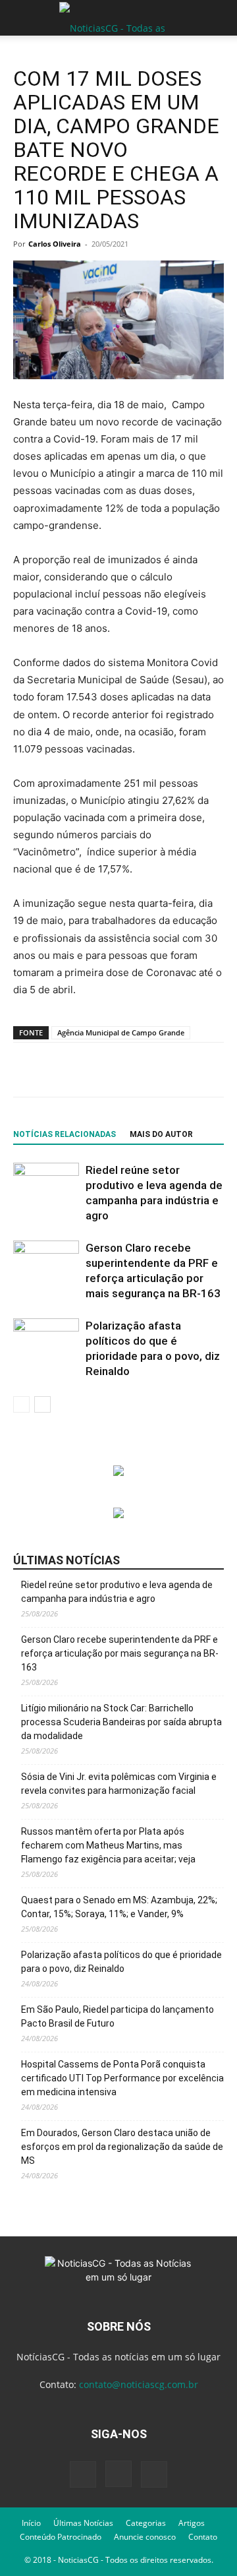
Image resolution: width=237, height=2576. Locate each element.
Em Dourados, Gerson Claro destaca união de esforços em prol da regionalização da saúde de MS (122, 2147)
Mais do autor (161, 1134)
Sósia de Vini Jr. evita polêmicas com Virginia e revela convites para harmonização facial (119, 1784)
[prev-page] (21, 1404)
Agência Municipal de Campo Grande (121, 1032)
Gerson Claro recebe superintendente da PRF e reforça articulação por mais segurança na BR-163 (120, 1653)
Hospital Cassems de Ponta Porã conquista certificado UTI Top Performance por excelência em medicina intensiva (122, 2078)
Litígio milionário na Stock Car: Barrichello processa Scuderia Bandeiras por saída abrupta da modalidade (121, 1722)
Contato (203, 2537)
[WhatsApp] (128, 1070)
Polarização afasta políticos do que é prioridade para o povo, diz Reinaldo (121, 1962)
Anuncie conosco (145, 2537)
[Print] (219, 1070)
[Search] (219, 18)
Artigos (192, 2523)
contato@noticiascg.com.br (139, 2384)
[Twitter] (98, 1070)
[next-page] (42, 1404)
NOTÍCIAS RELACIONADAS (65, 1134)
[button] (22, 18)
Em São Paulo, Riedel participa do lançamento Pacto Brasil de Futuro (118, 2016)
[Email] (189, 1070)
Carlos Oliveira (55, 244)
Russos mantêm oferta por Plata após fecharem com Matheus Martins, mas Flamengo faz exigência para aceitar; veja (108, 1845)
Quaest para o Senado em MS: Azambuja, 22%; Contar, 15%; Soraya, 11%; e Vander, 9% (119, 1907)
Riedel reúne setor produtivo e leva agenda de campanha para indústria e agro (117, 1592)
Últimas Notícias (83, 2523)
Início (31, 2523)
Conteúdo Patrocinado (61, 2537)
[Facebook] (68, 1070)
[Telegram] (159, 1070)
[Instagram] (118, 2474)
